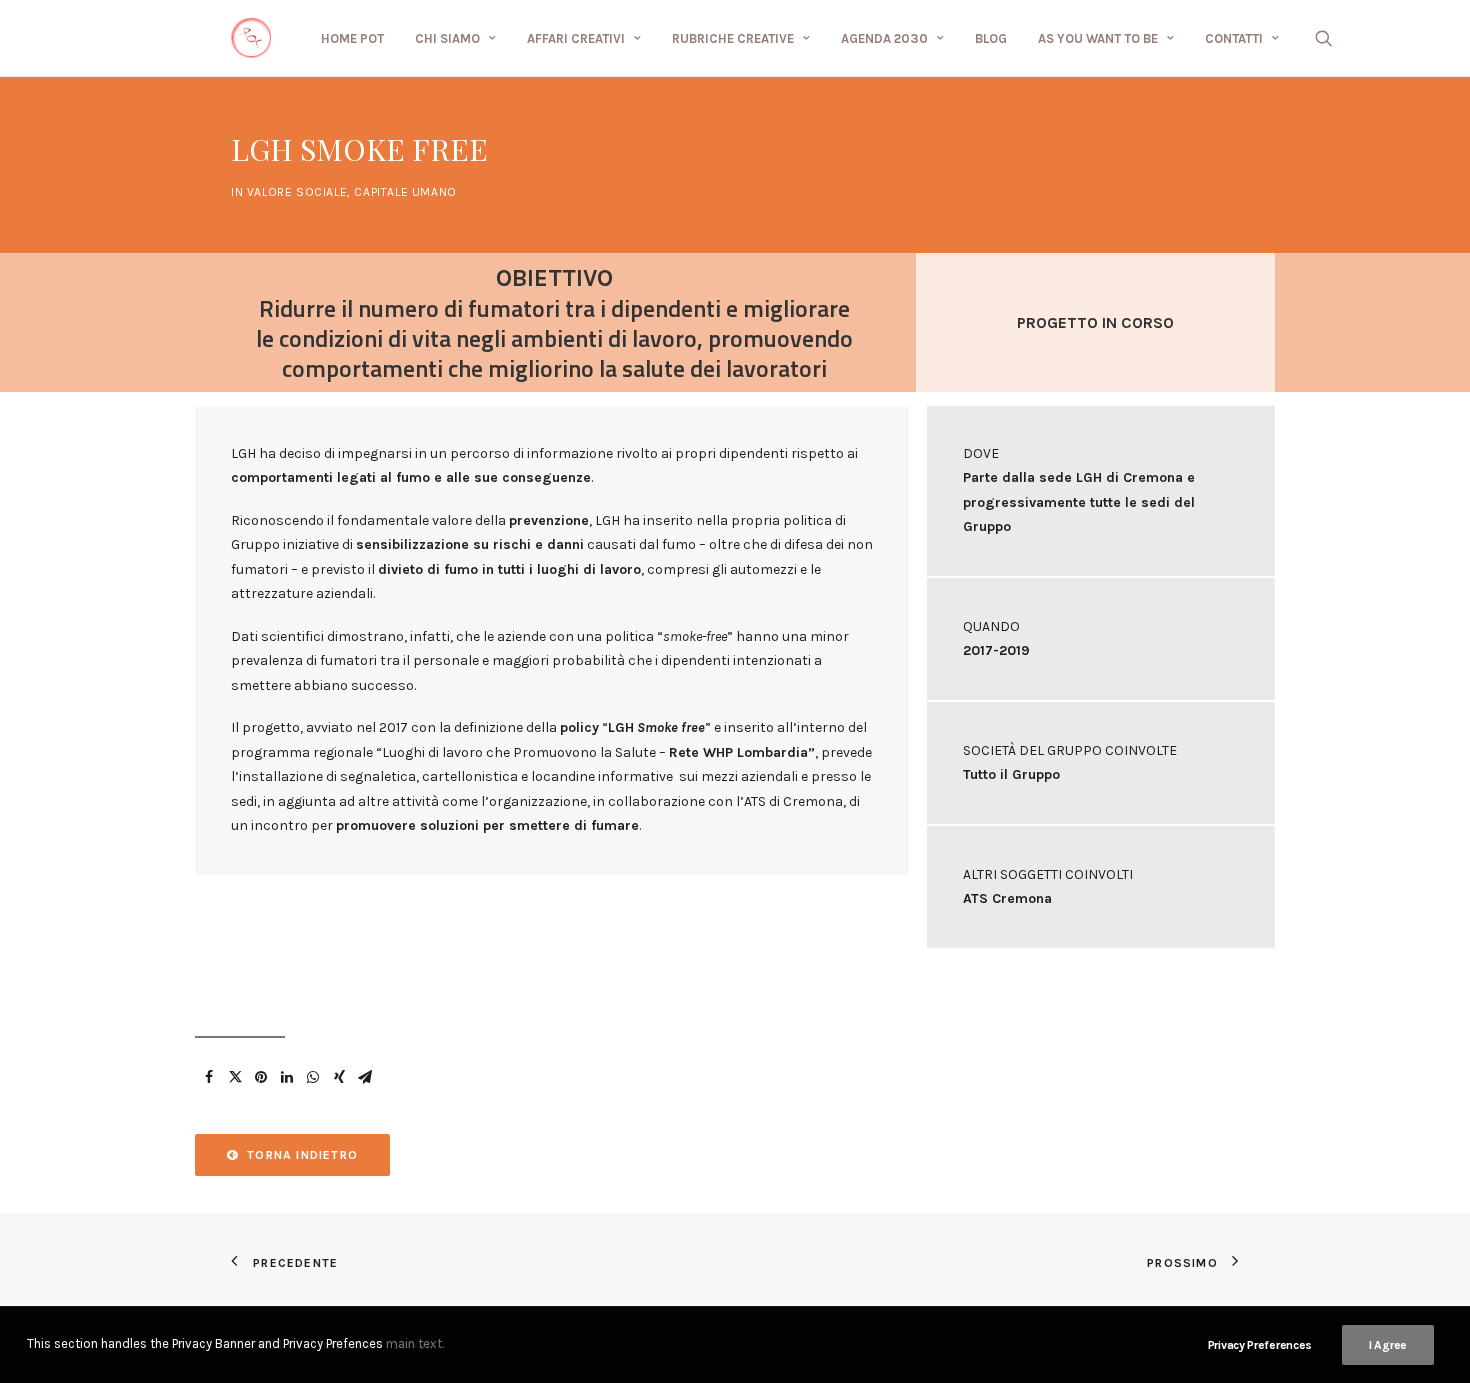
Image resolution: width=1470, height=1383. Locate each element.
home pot (352, 38)
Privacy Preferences (1260, 1345)
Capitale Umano (405, 192)
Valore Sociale (297, 192)
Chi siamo (447, 38)
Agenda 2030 (884, 38)
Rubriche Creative (733, 38)
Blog (991, 38)
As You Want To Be (1098, 38)
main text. (415, 1343)
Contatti (1234, 38)
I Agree (1388, 1345)
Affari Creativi (576, 38)
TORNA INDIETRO (302, 1155)
